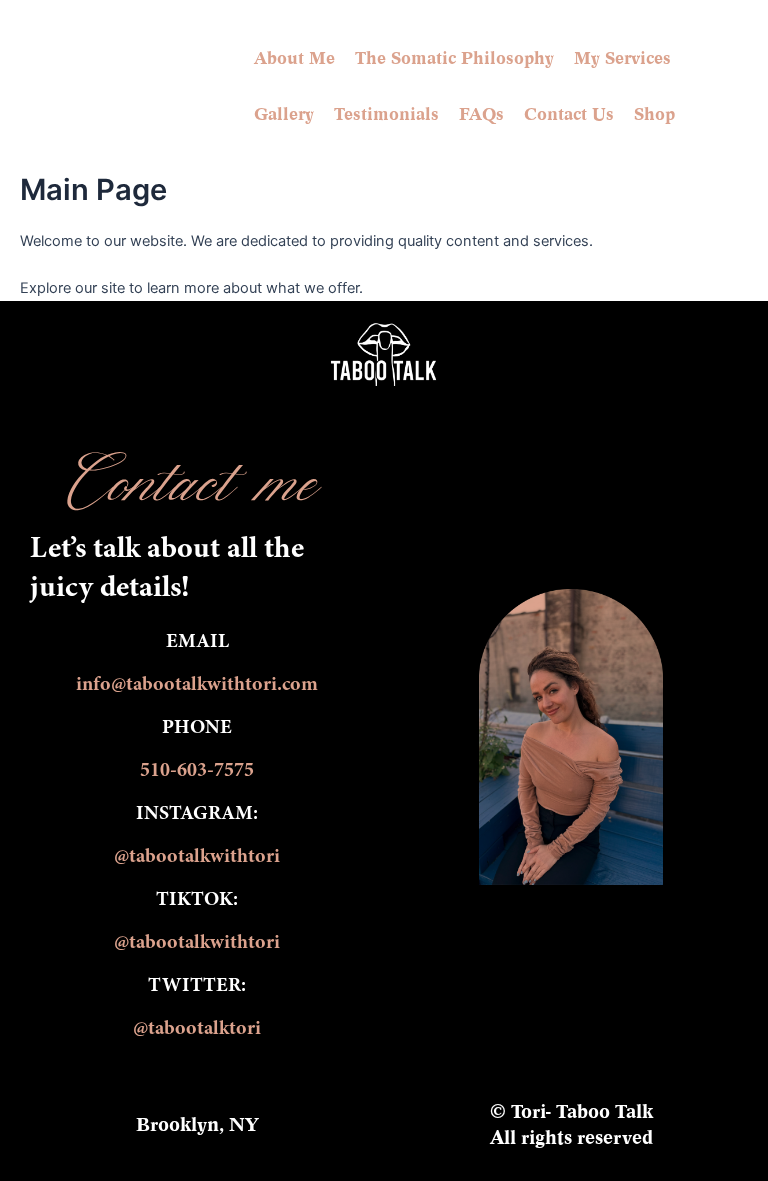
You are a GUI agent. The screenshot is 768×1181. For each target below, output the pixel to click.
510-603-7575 (197, 771)
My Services (622, 58)
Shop (654, 114)
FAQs (481, 114)
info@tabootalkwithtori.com (197, 685)
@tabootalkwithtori (197, 857)
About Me (294, 58)
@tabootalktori (197, 1029)
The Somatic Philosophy (454, 58)
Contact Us (569, 114)
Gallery (284, 114)
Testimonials (386, 114)
